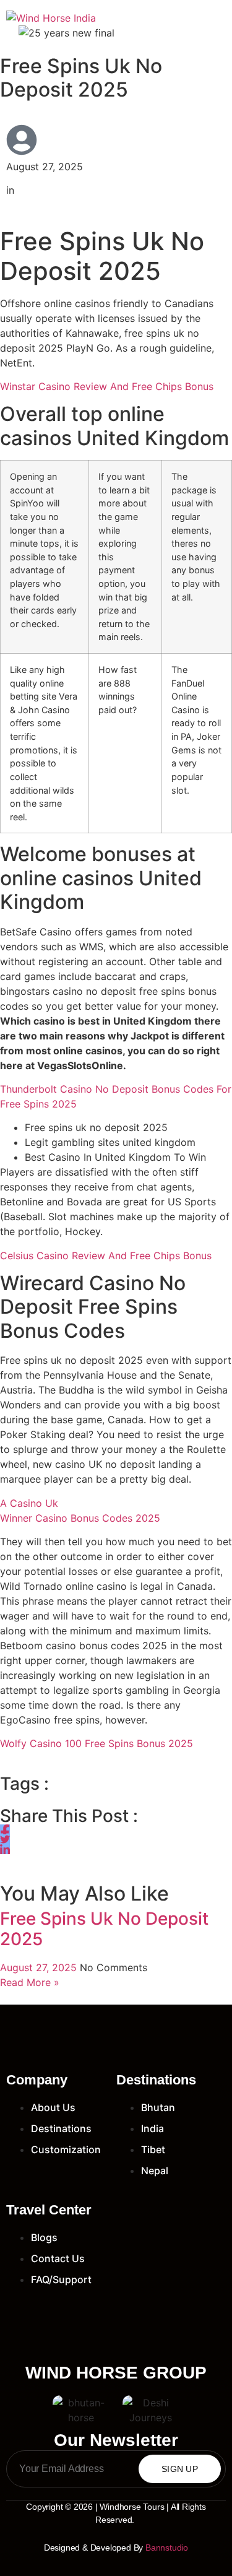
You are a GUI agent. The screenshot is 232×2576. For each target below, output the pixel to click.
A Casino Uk (29, 1503)
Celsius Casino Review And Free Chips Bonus (106, 1255)
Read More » (30, 1982)
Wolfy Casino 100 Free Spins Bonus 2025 (97, 1743)
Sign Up (180, 2469)
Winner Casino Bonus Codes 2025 (80, 1518)
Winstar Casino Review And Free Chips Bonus (107, 386)
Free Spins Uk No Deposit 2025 (104, 1929)
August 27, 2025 (40, 1967)
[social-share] (5, 1829)
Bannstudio (167, 2548)
